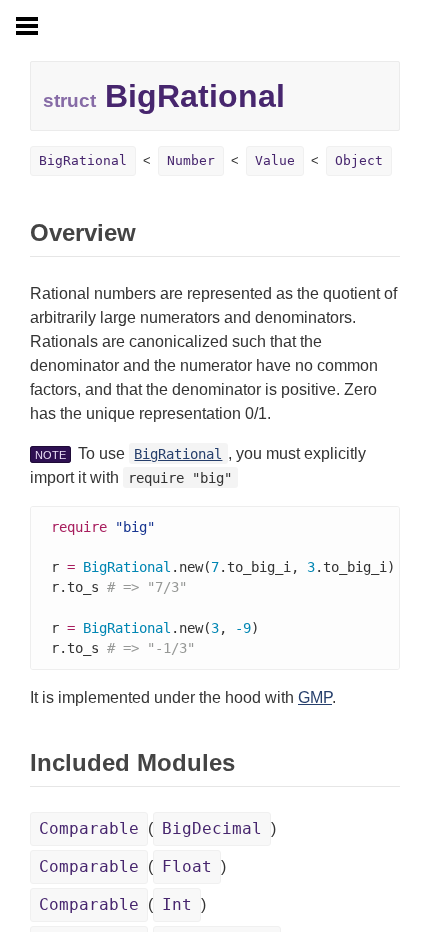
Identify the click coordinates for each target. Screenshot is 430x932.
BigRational (83, 160)
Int (177, 904)
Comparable (89, 828)
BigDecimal (212, 828)
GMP (315, 697)
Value (275, 160)
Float (187, 866)
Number (191, 160)
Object (359, 160)
